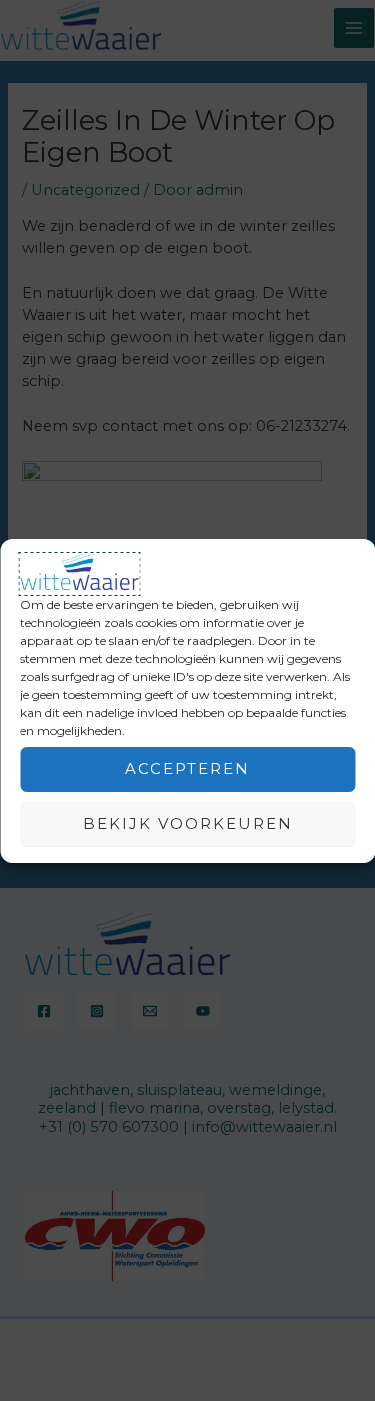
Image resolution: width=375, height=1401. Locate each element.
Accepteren (187, 768)
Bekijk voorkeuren (188, 823)
